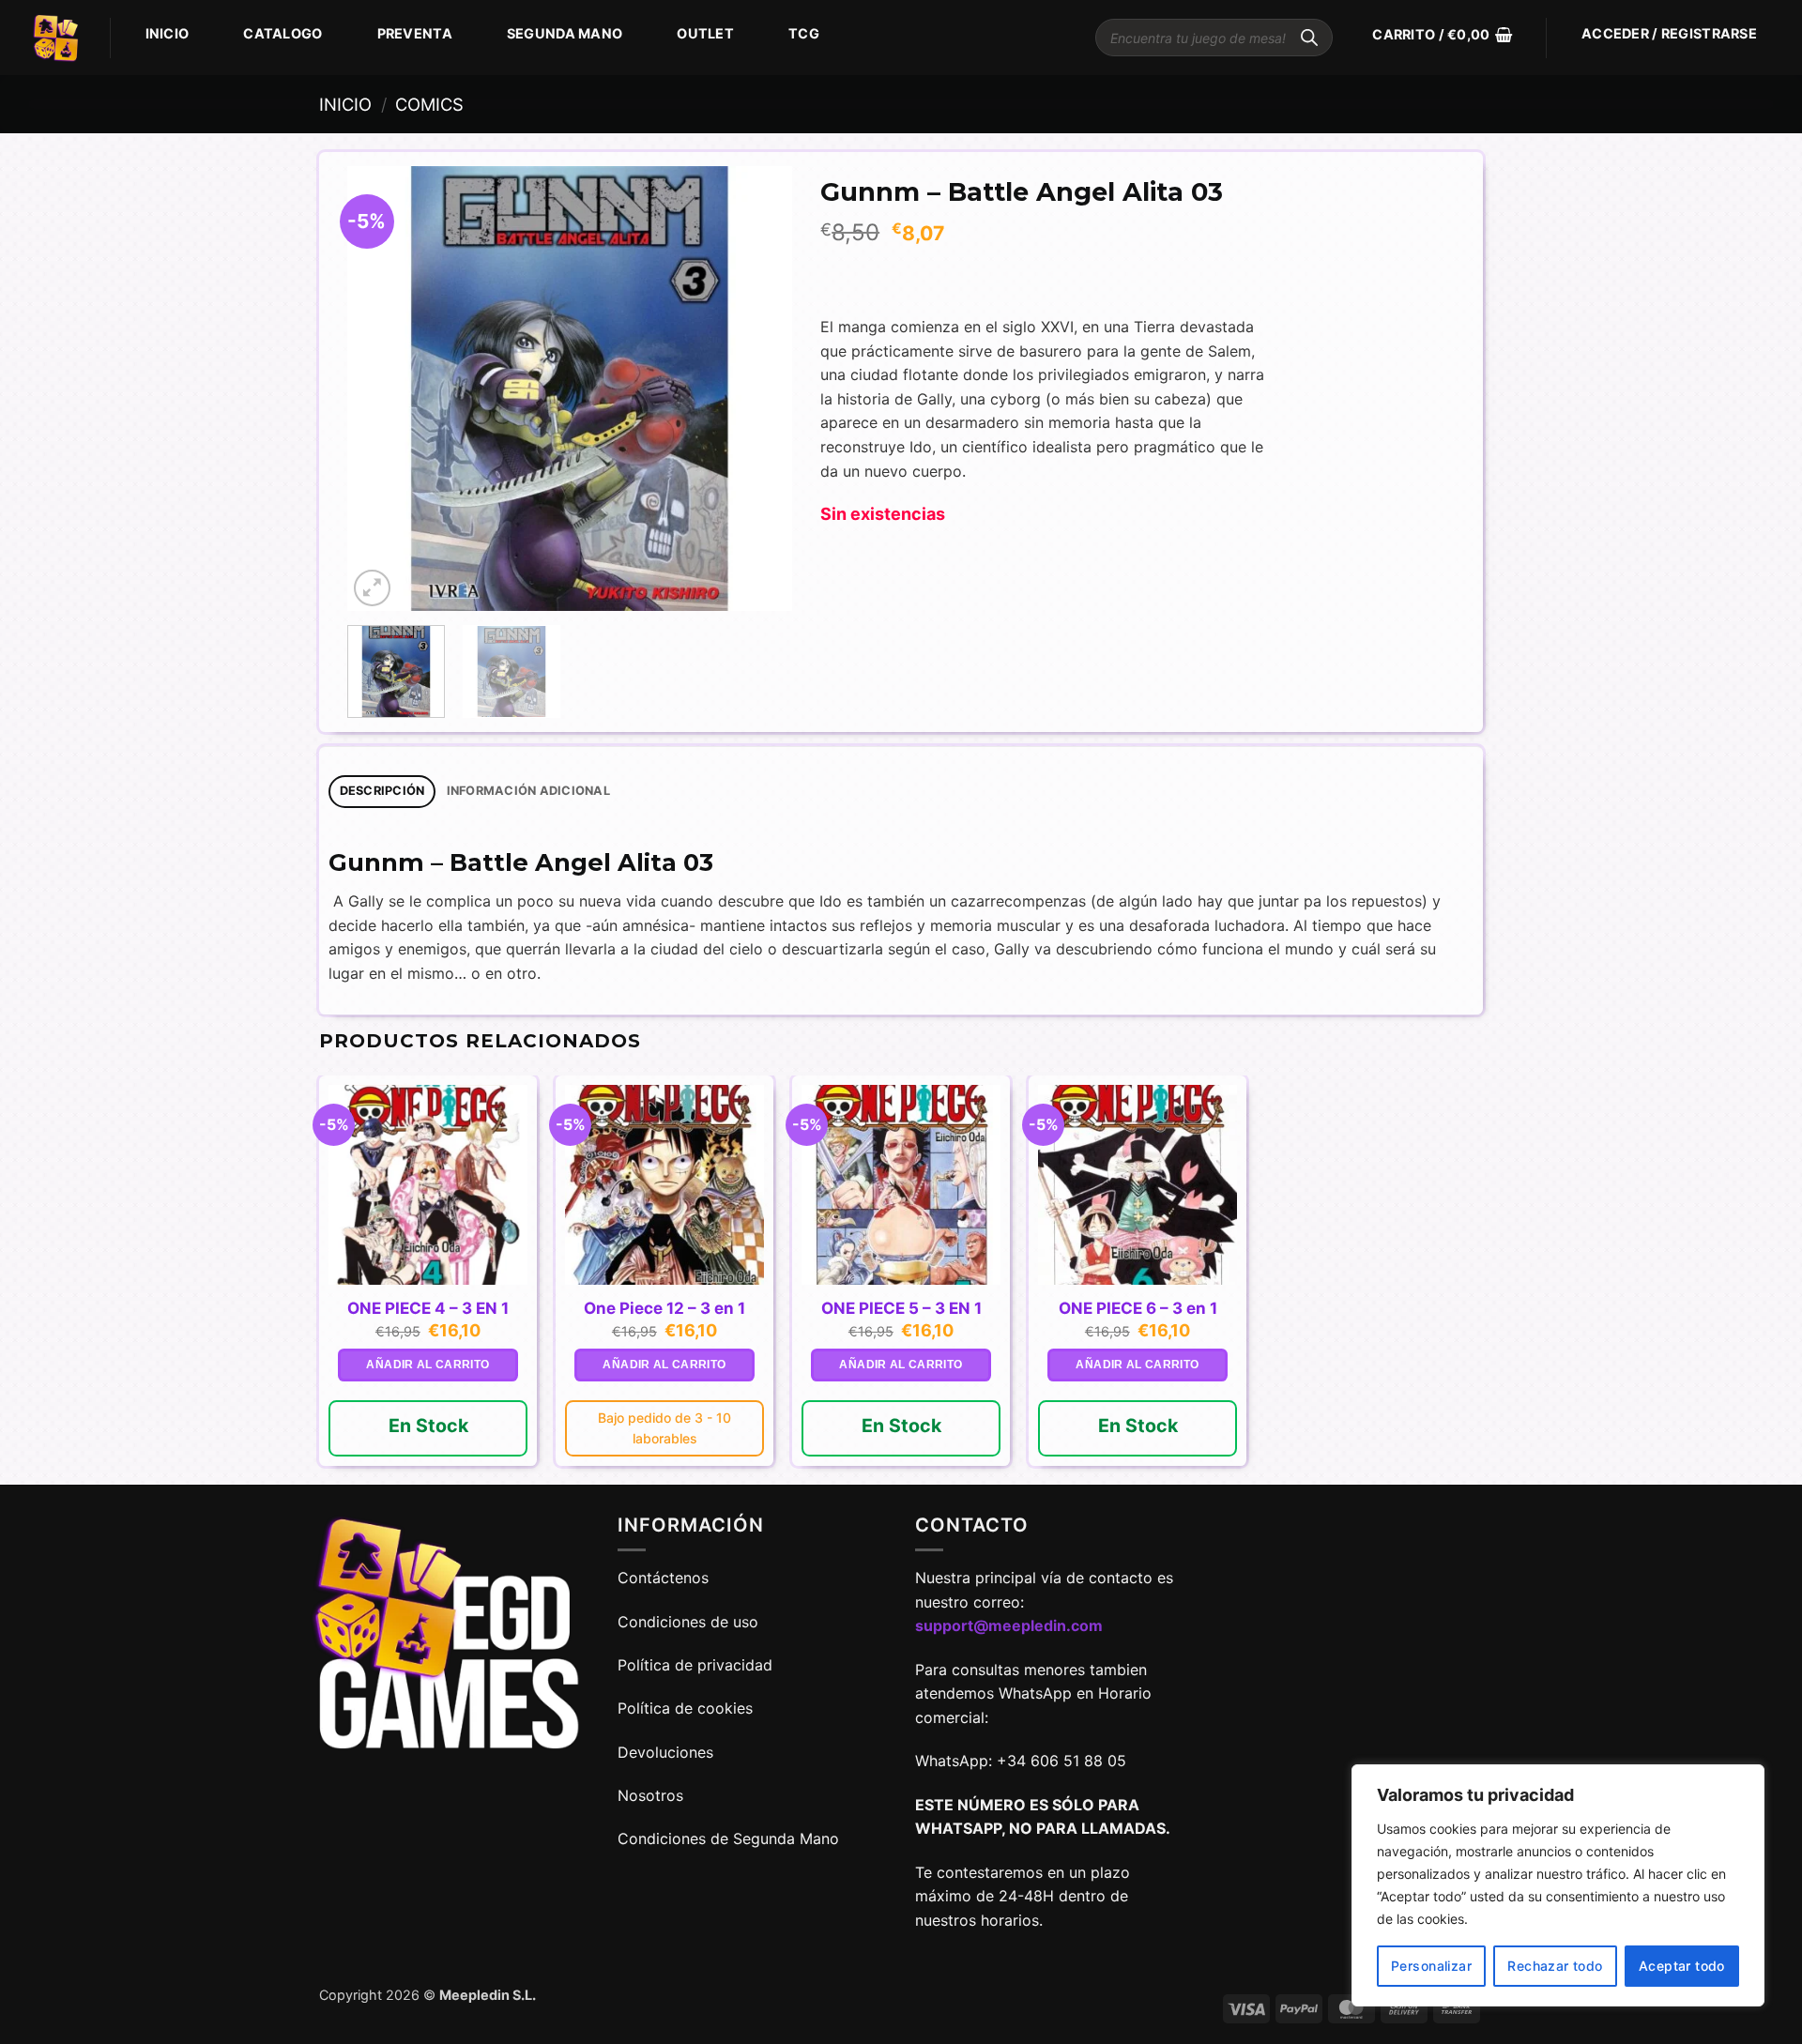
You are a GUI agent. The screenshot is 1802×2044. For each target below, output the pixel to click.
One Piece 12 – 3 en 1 (664, 1308)
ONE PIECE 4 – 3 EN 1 (428, 1308)
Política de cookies (685, 1708)
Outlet (705, 33)
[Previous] (380, 389)
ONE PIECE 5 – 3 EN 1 (901, 1308)
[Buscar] (1309, 38)
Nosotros (650, 1795)
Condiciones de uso (688, 1622)
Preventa (415, 33)
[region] (1558, 1885)
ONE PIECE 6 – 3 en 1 (1138, 1308)
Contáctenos (665, 1578)
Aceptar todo (1682, 1966)
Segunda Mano (565, 33)
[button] (1442, 35)
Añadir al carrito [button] (428, 1365)
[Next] (759, 389)
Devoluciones (665, 1752)
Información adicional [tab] (528, 791)
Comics (429, 104)
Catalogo (283, 33)
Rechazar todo (1555, 1966)
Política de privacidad (695, 1665)
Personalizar (1431, 1966)
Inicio (168, 33)
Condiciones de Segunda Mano (728, 1838)
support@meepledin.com (1009, 1625)
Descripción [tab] (382, 791)
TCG (804, 33)
